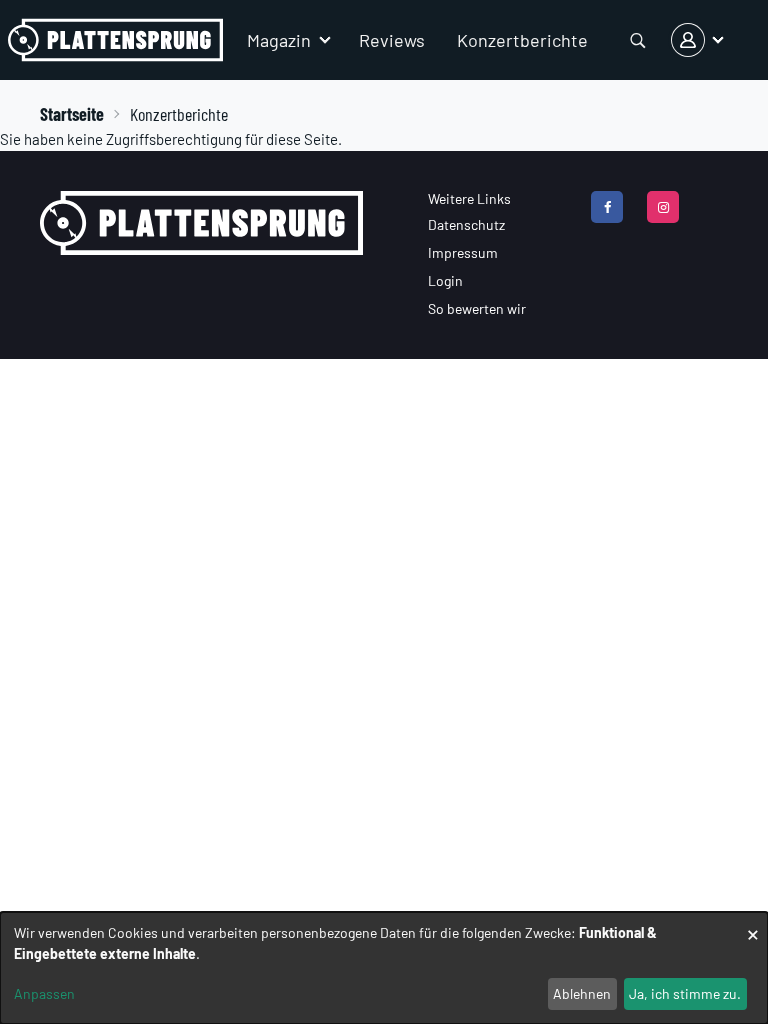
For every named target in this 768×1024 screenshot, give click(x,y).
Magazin (279, 40)
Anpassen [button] (44, 993)
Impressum (463, 252)
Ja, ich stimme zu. (685, 993)
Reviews (392, 40)
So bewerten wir (477, 308)
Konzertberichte (522, 40)
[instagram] (663, 207)
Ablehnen (582, 993)
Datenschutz (466, 224)
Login (445, 280)
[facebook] (607, 207)
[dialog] (384, 968)
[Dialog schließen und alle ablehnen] (753, 924)
